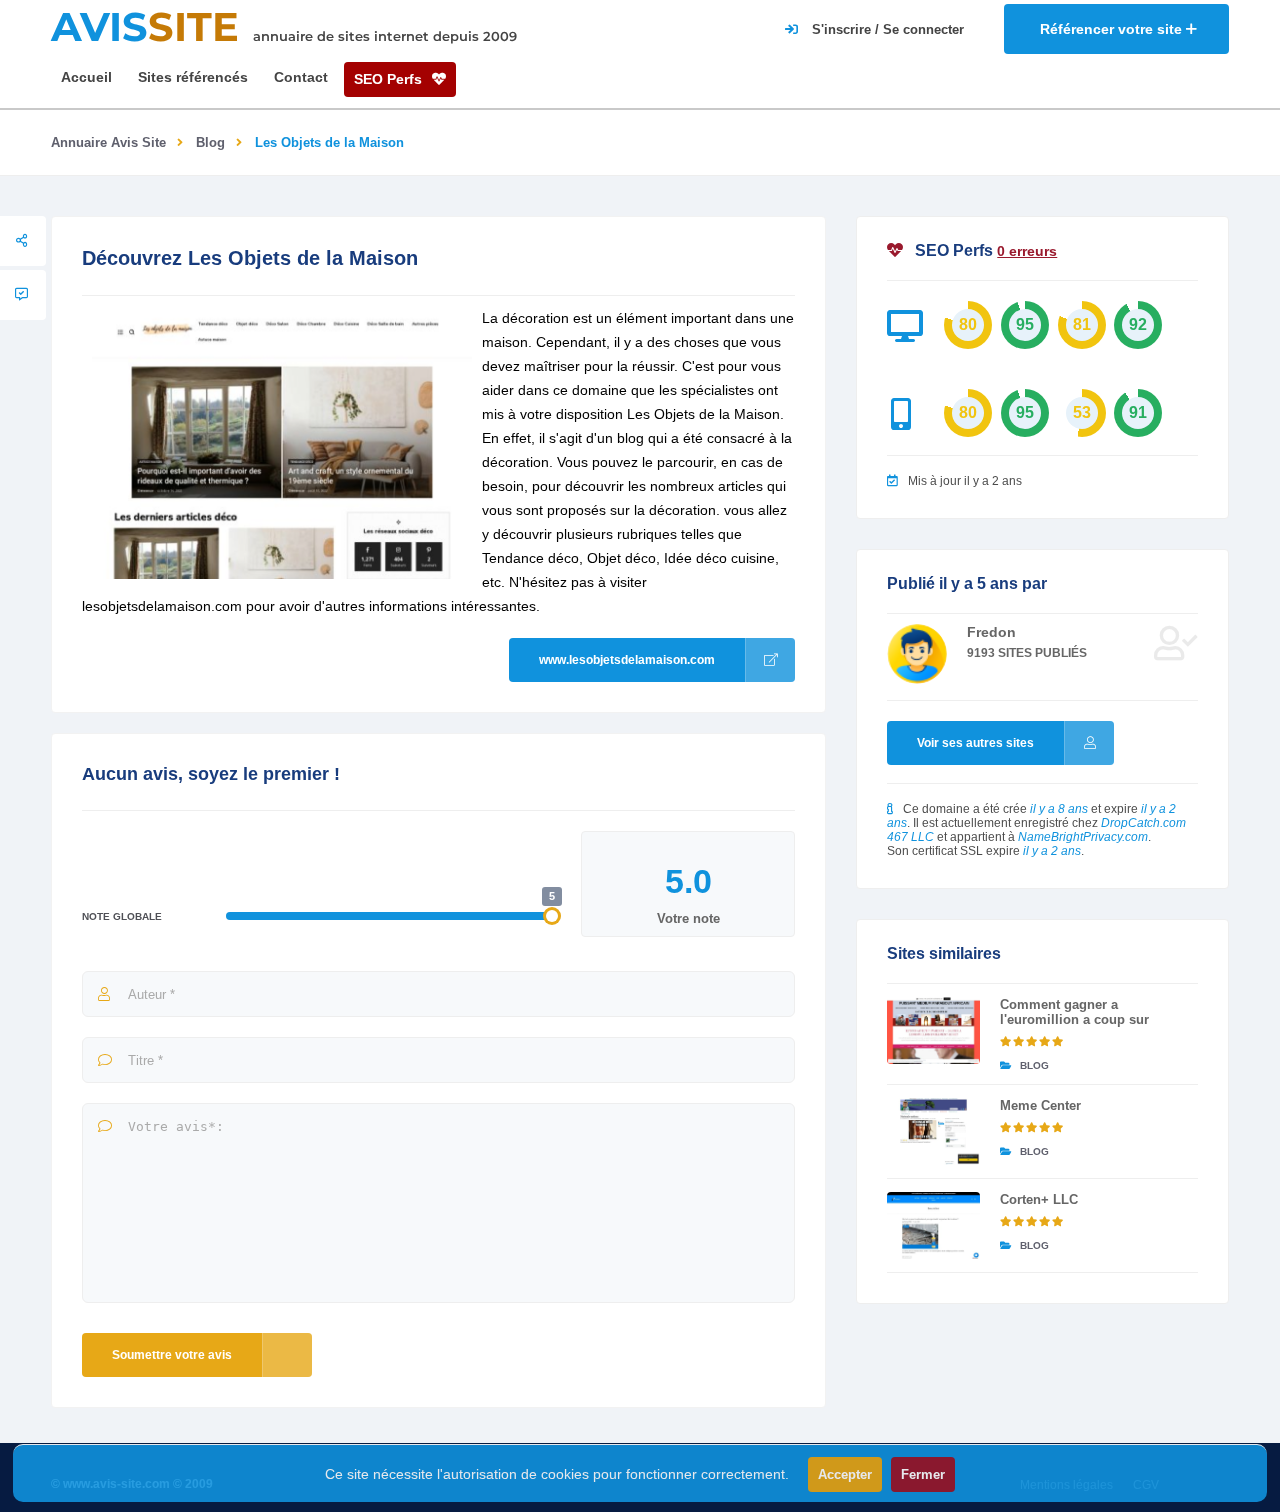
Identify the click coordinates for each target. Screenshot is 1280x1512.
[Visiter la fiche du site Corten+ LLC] (933, 1225)
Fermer (923, 1474)
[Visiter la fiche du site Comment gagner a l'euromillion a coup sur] (933, 1030)
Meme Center (1040, 1105)
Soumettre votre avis (172, 1355)
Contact (301, 77)
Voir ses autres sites (975, 743)
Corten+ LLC (1039, 1199)
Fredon (991, 632)
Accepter (845, 1474)
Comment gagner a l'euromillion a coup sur (1074, 1012)
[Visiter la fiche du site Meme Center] (933, 1131)
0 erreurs (1027, 251)
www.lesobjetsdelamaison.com (627, 660)
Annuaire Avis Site (108, 142)
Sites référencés (193, 77)
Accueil (86, 77)
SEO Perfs (390, 79)
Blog (210, 142)
